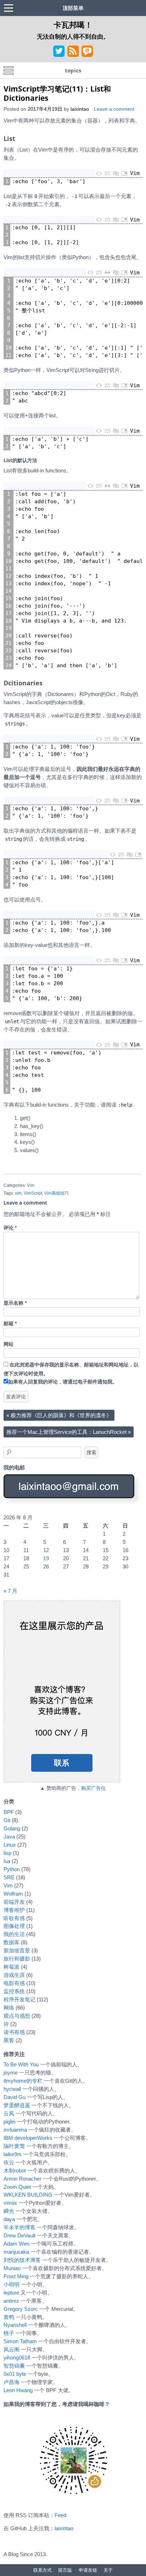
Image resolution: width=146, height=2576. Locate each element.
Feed (60, 2515)
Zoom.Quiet (17, 2187)
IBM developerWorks (28, 2138)
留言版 (65, 2570)
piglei (9, 2122)
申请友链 (88, 2570)
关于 (108, 2570)
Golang (12, 1828)
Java (9, 1837)
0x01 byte (15, 2374)
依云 (9, 2162)
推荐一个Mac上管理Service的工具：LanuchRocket (69, 1432)
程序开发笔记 (19, 1999)
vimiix (10, 2203)
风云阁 (12, 2349)
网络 (9, 2008)
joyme (11, 2073)
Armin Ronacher (23, 2179)
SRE (9, 1877)
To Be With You (21, 2064)
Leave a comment (114, 109)
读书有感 (14, 2032)
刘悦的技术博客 (22, 2260)
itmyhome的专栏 (23, 2081)
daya (9, 2219)
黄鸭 (9, 2317)
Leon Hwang (18, 2390)
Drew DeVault (19, 2235)
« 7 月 (10, 1591)
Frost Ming (16, 2276)
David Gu (15, 2097)
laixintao (80, 109)
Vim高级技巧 (57, 1193)
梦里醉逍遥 (17, 2105)
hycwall (12, 2089)
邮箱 (10, 1324)
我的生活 (14, 1934)
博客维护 (14, 1910)
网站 (9, 1344)
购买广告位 (94, 1788)
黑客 (9, 2040)
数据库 (12, 1942)
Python (12, 1869)
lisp (7, 1853)
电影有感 (14, 1983)
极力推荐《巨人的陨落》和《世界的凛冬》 (59, 1415)
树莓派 (12, 1967)
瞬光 (9, 2211)
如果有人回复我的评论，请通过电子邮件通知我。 (63, 1382)
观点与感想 (17, 2016)
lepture (11, 2293)
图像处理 (14, 1926)
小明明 (12, 2284)
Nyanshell (15, 2325)
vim (18, 1193)
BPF (9, 1812)
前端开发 (14, 1902)
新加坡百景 (17, 1950)
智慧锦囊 (14, 2366)
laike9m (13, 2154)
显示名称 (15, 1303)
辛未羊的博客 (19, 2227)
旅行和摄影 (17, 1959)
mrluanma (15, 2130)
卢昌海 (12, 2382)
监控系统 (14, 1991)
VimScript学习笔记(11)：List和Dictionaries (57, 93)
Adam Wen (16, 2244)
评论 (10, 1228)
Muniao (12, 2268)
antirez (11, 2301)
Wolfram (13, 1894)
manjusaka (16, 2252)
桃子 (9, 2333)
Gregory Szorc (21, 2309)
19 (46, 1558)
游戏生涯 (14, 1975)
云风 (9, 2113)
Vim (31, 1185)
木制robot (15, 2171)
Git (7, 1820)
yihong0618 (17, 2358)
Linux (10, 1845)
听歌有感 (14, 1918)
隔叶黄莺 (14, 2146)
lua (7, 1861)
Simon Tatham (20, 2341)
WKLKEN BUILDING (28, 2195)
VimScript (33, 1193)
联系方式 (43, 2570)
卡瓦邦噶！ (73, 24)
